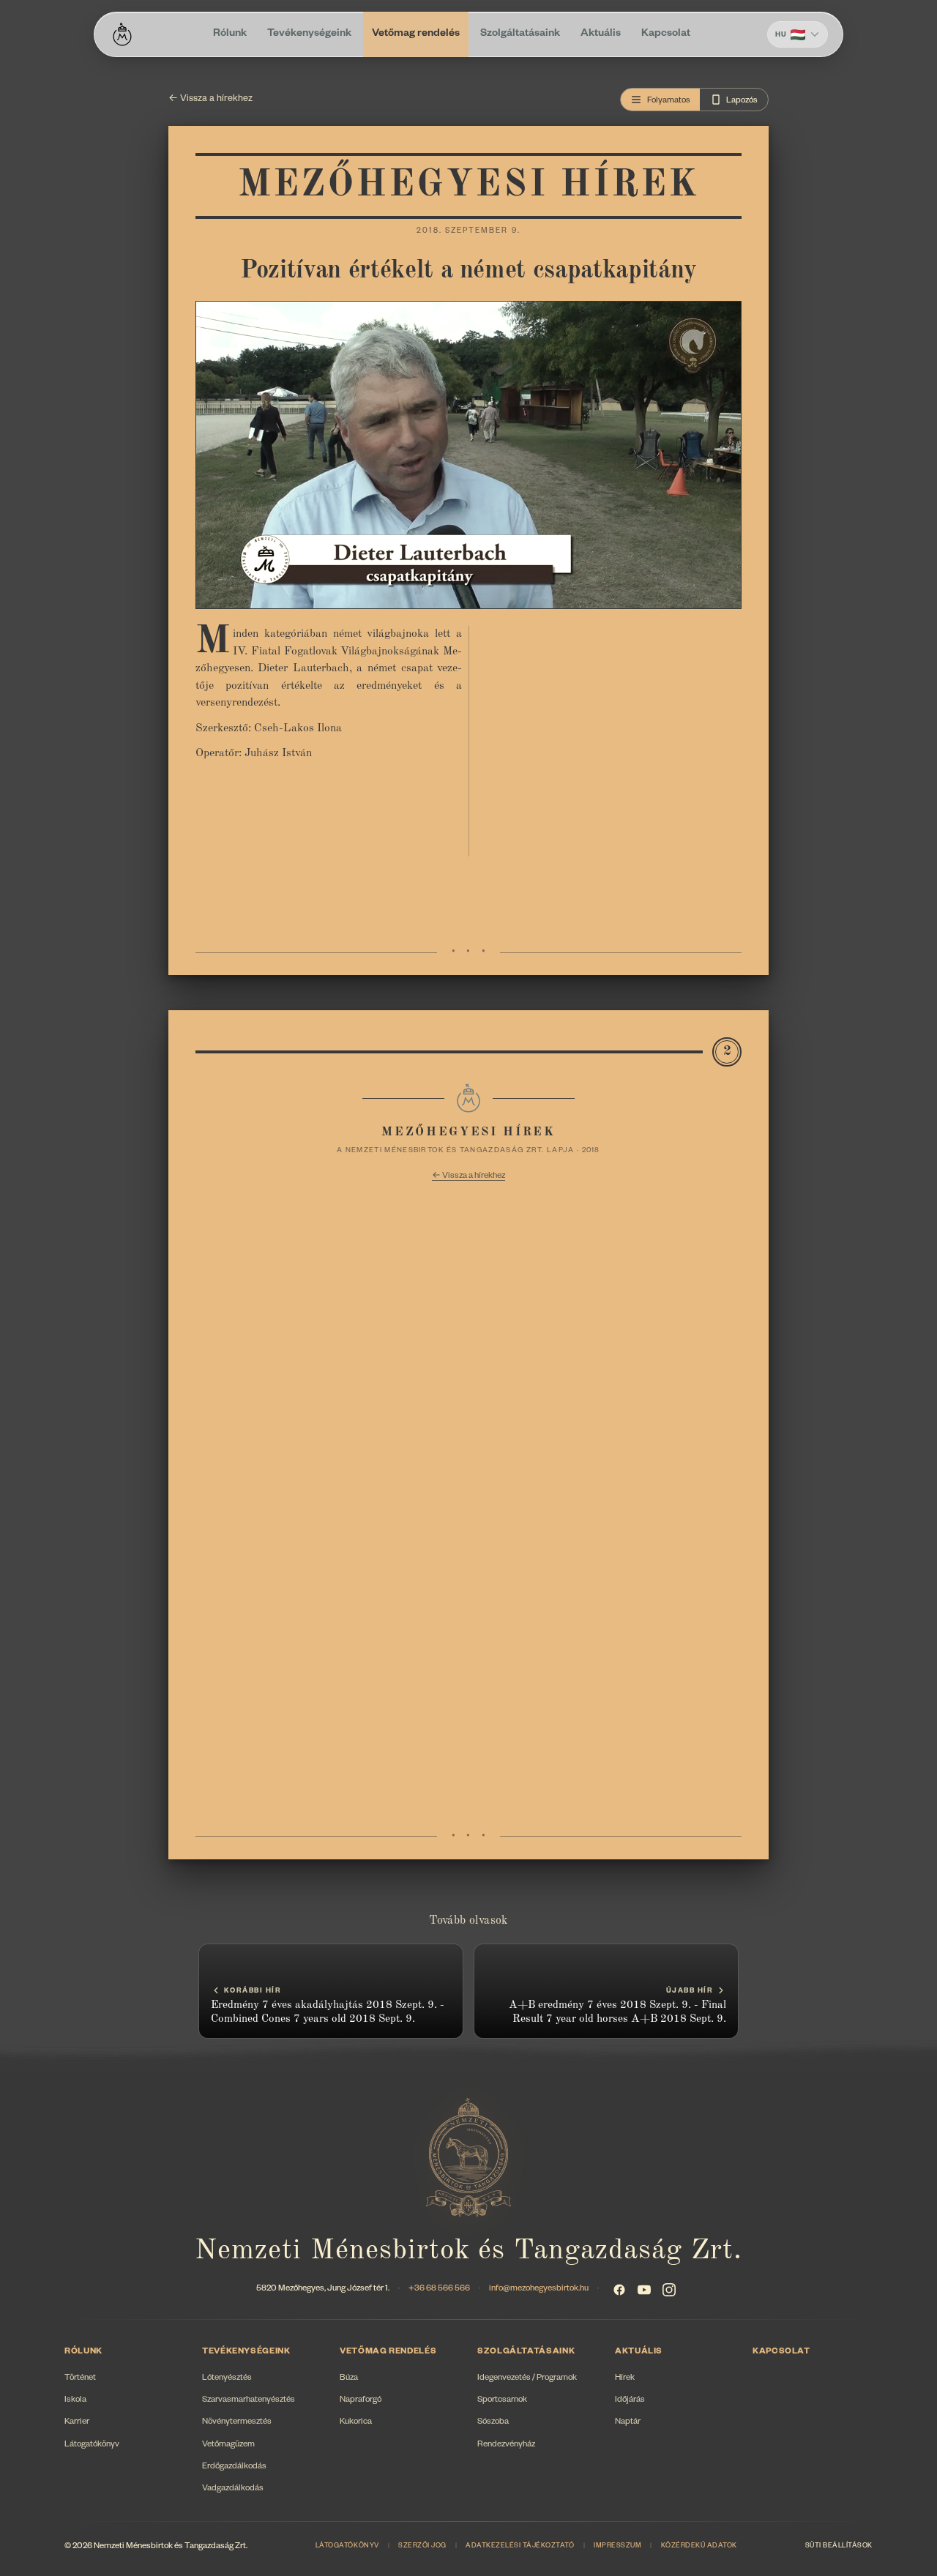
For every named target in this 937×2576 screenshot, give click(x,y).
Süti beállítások (839, 2547)
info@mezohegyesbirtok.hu (539, 2289)
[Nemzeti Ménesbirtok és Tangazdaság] (122, 34)
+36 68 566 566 (439, 2289)
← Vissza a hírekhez (210, 100)
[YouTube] (644, 2290)
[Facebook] (619, 2290)
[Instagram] (669, 2290)
